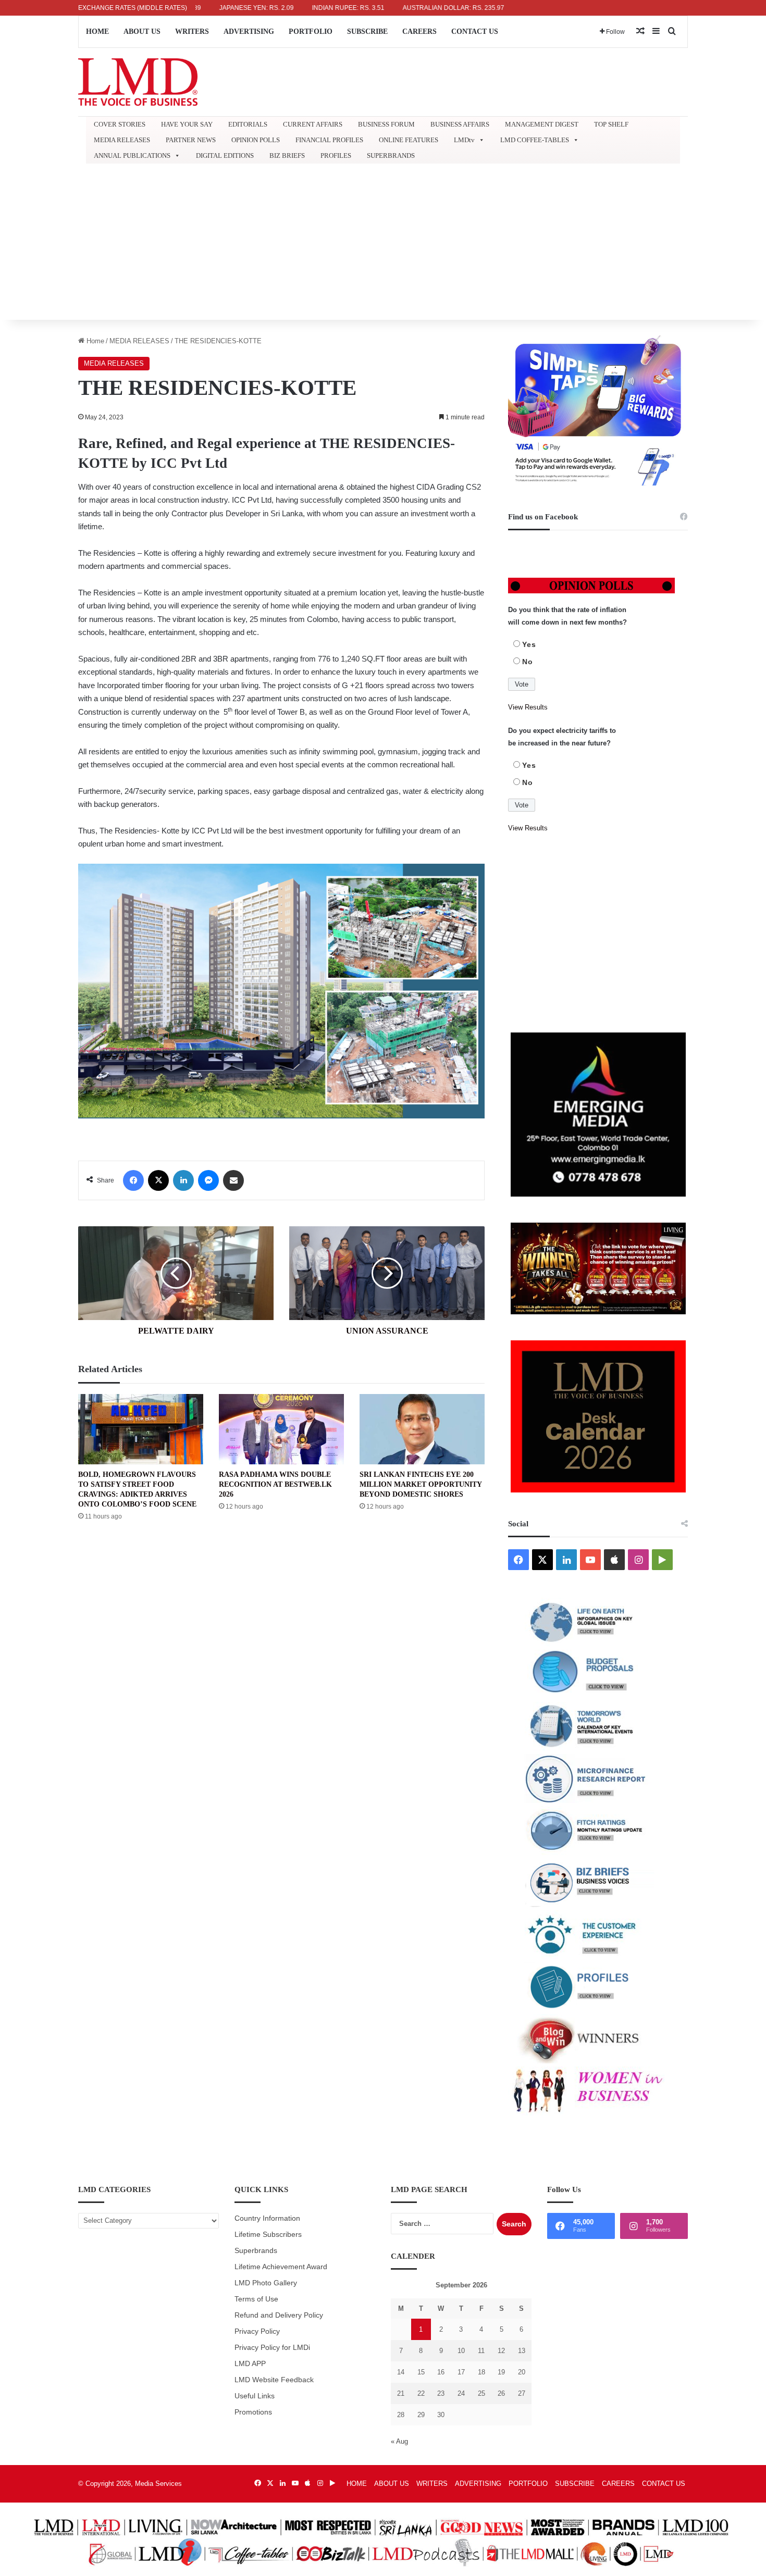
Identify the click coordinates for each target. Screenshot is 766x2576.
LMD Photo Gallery (266, 2283)
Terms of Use (256, 2299)
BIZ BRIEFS (287, 155)
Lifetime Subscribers (268, 2235)
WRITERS (192, 32)
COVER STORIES (120, 124)
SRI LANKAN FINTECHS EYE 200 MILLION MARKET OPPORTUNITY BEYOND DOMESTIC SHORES (421, 1484)
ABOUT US (142, 32)
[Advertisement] (383, 242)
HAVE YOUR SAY (187, 124)
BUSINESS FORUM (386, 124)
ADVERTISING (249, 32)
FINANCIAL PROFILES (329, 140)
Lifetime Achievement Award (281, 2267)
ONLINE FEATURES (409, 140)
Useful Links (255, 2396)
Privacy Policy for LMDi (272, 2348)
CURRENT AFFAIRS (313, 124)
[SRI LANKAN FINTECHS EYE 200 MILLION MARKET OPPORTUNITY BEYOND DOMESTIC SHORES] (422, 1429)
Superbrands (256, 2251)
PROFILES (336, 155)
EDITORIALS (248, 124)
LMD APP (250, 2364)
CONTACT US (475, 32)
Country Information (267, 2218)
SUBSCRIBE (367, 32)
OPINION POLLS (256, 140)
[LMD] (138, 82)
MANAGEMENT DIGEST (542, 124)
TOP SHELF (611, 124)
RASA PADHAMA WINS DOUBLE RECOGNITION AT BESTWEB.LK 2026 (275, 1484)
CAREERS (419, 32)
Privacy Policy (257, 2331)
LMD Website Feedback (274, 2380)
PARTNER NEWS (191, 140)
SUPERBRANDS (391, 155)
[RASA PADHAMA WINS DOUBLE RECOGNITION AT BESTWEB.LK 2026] (281, 1429)
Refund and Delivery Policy (279, 2315)
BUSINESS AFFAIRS (460, 124)
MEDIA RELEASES (122, 140)
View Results (528, 707)
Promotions (253, 2412)
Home (94, 341)
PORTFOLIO (311, 32)
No (528, 662)
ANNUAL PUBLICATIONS (132, 155)
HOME (97, 32)
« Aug (399, 2441)
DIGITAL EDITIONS (225, 155)
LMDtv (464, 140)
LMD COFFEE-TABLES (535, 140)
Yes (529, 644)
